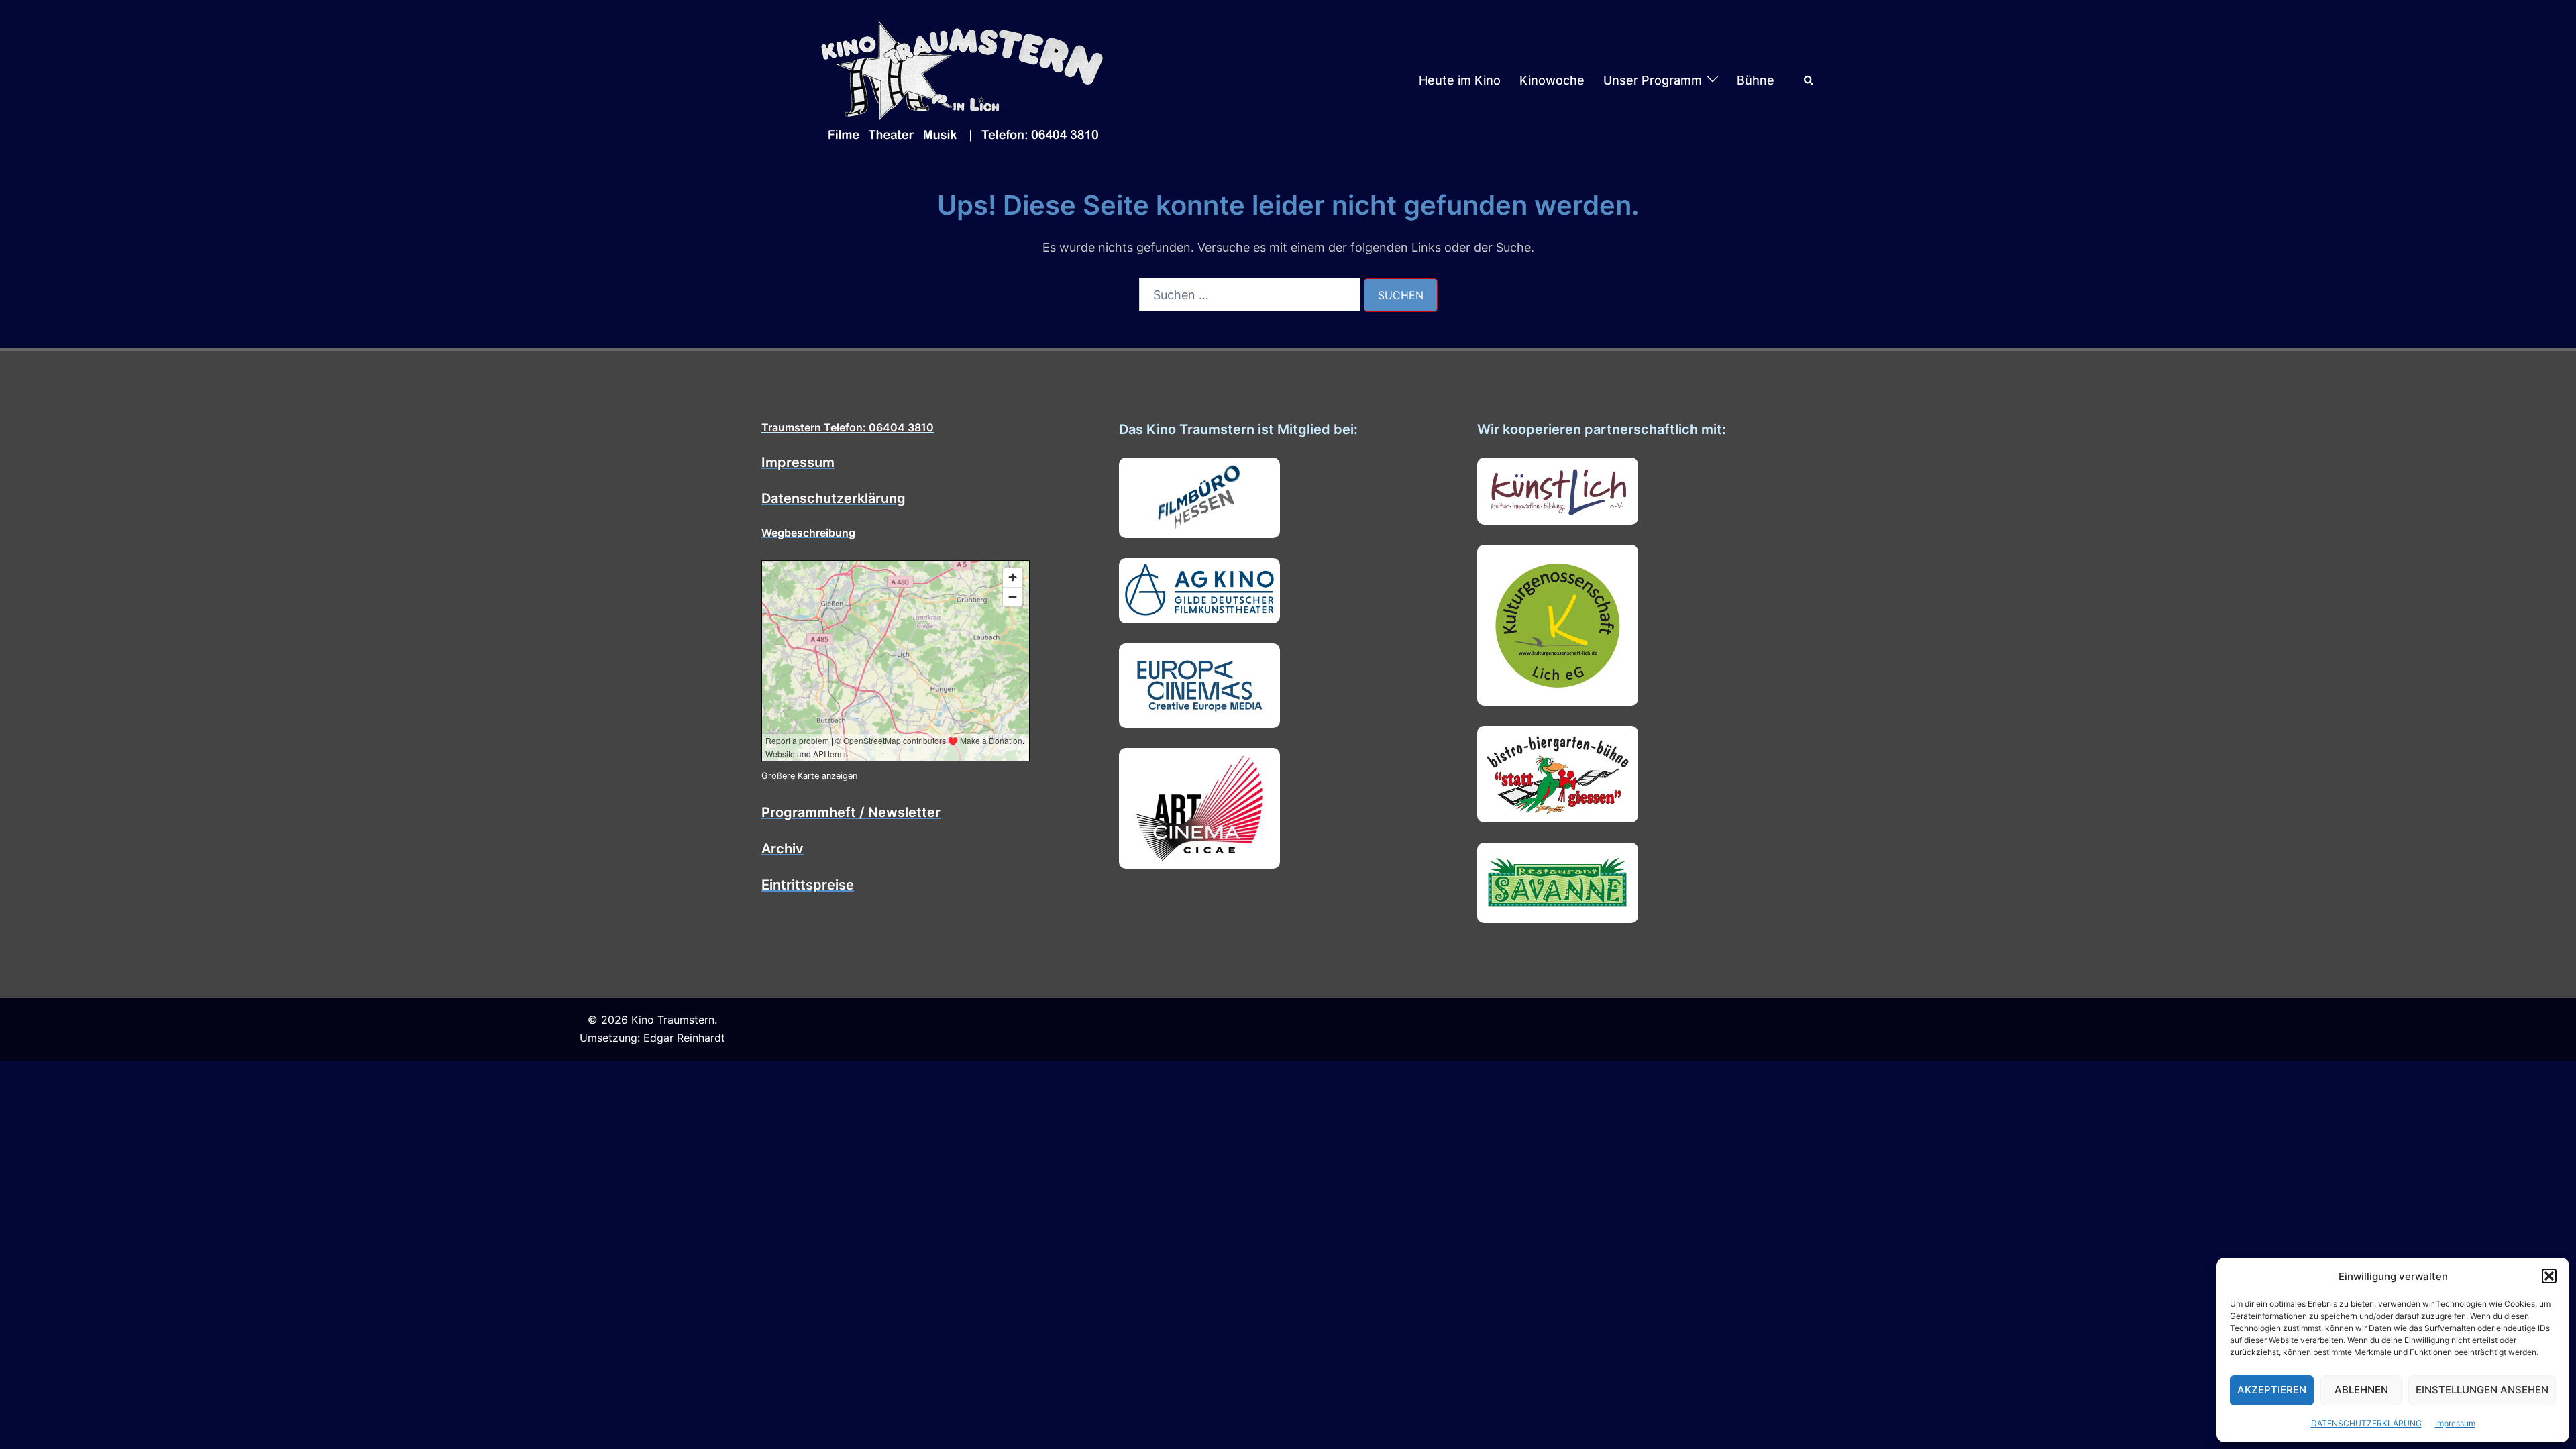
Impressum (2455, 1423)
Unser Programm (1653, 80)
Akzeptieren (2272, 1390)
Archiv (783, 849)
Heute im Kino (1460, 80)
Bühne (1756, 80)
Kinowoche (1552, 80)
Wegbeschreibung (808, 533)
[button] (2549, 1276)
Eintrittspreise (808, 885)
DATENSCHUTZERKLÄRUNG (2366, 1423)
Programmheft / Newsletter (851, 812)
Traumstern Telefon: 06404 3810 (848, 427)
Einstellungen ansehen (2482, 1390)
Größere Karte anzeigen (809, 776)
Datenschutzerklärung (834, 498)
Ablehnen (2361, 1390)
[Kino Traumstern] (963, 79)
